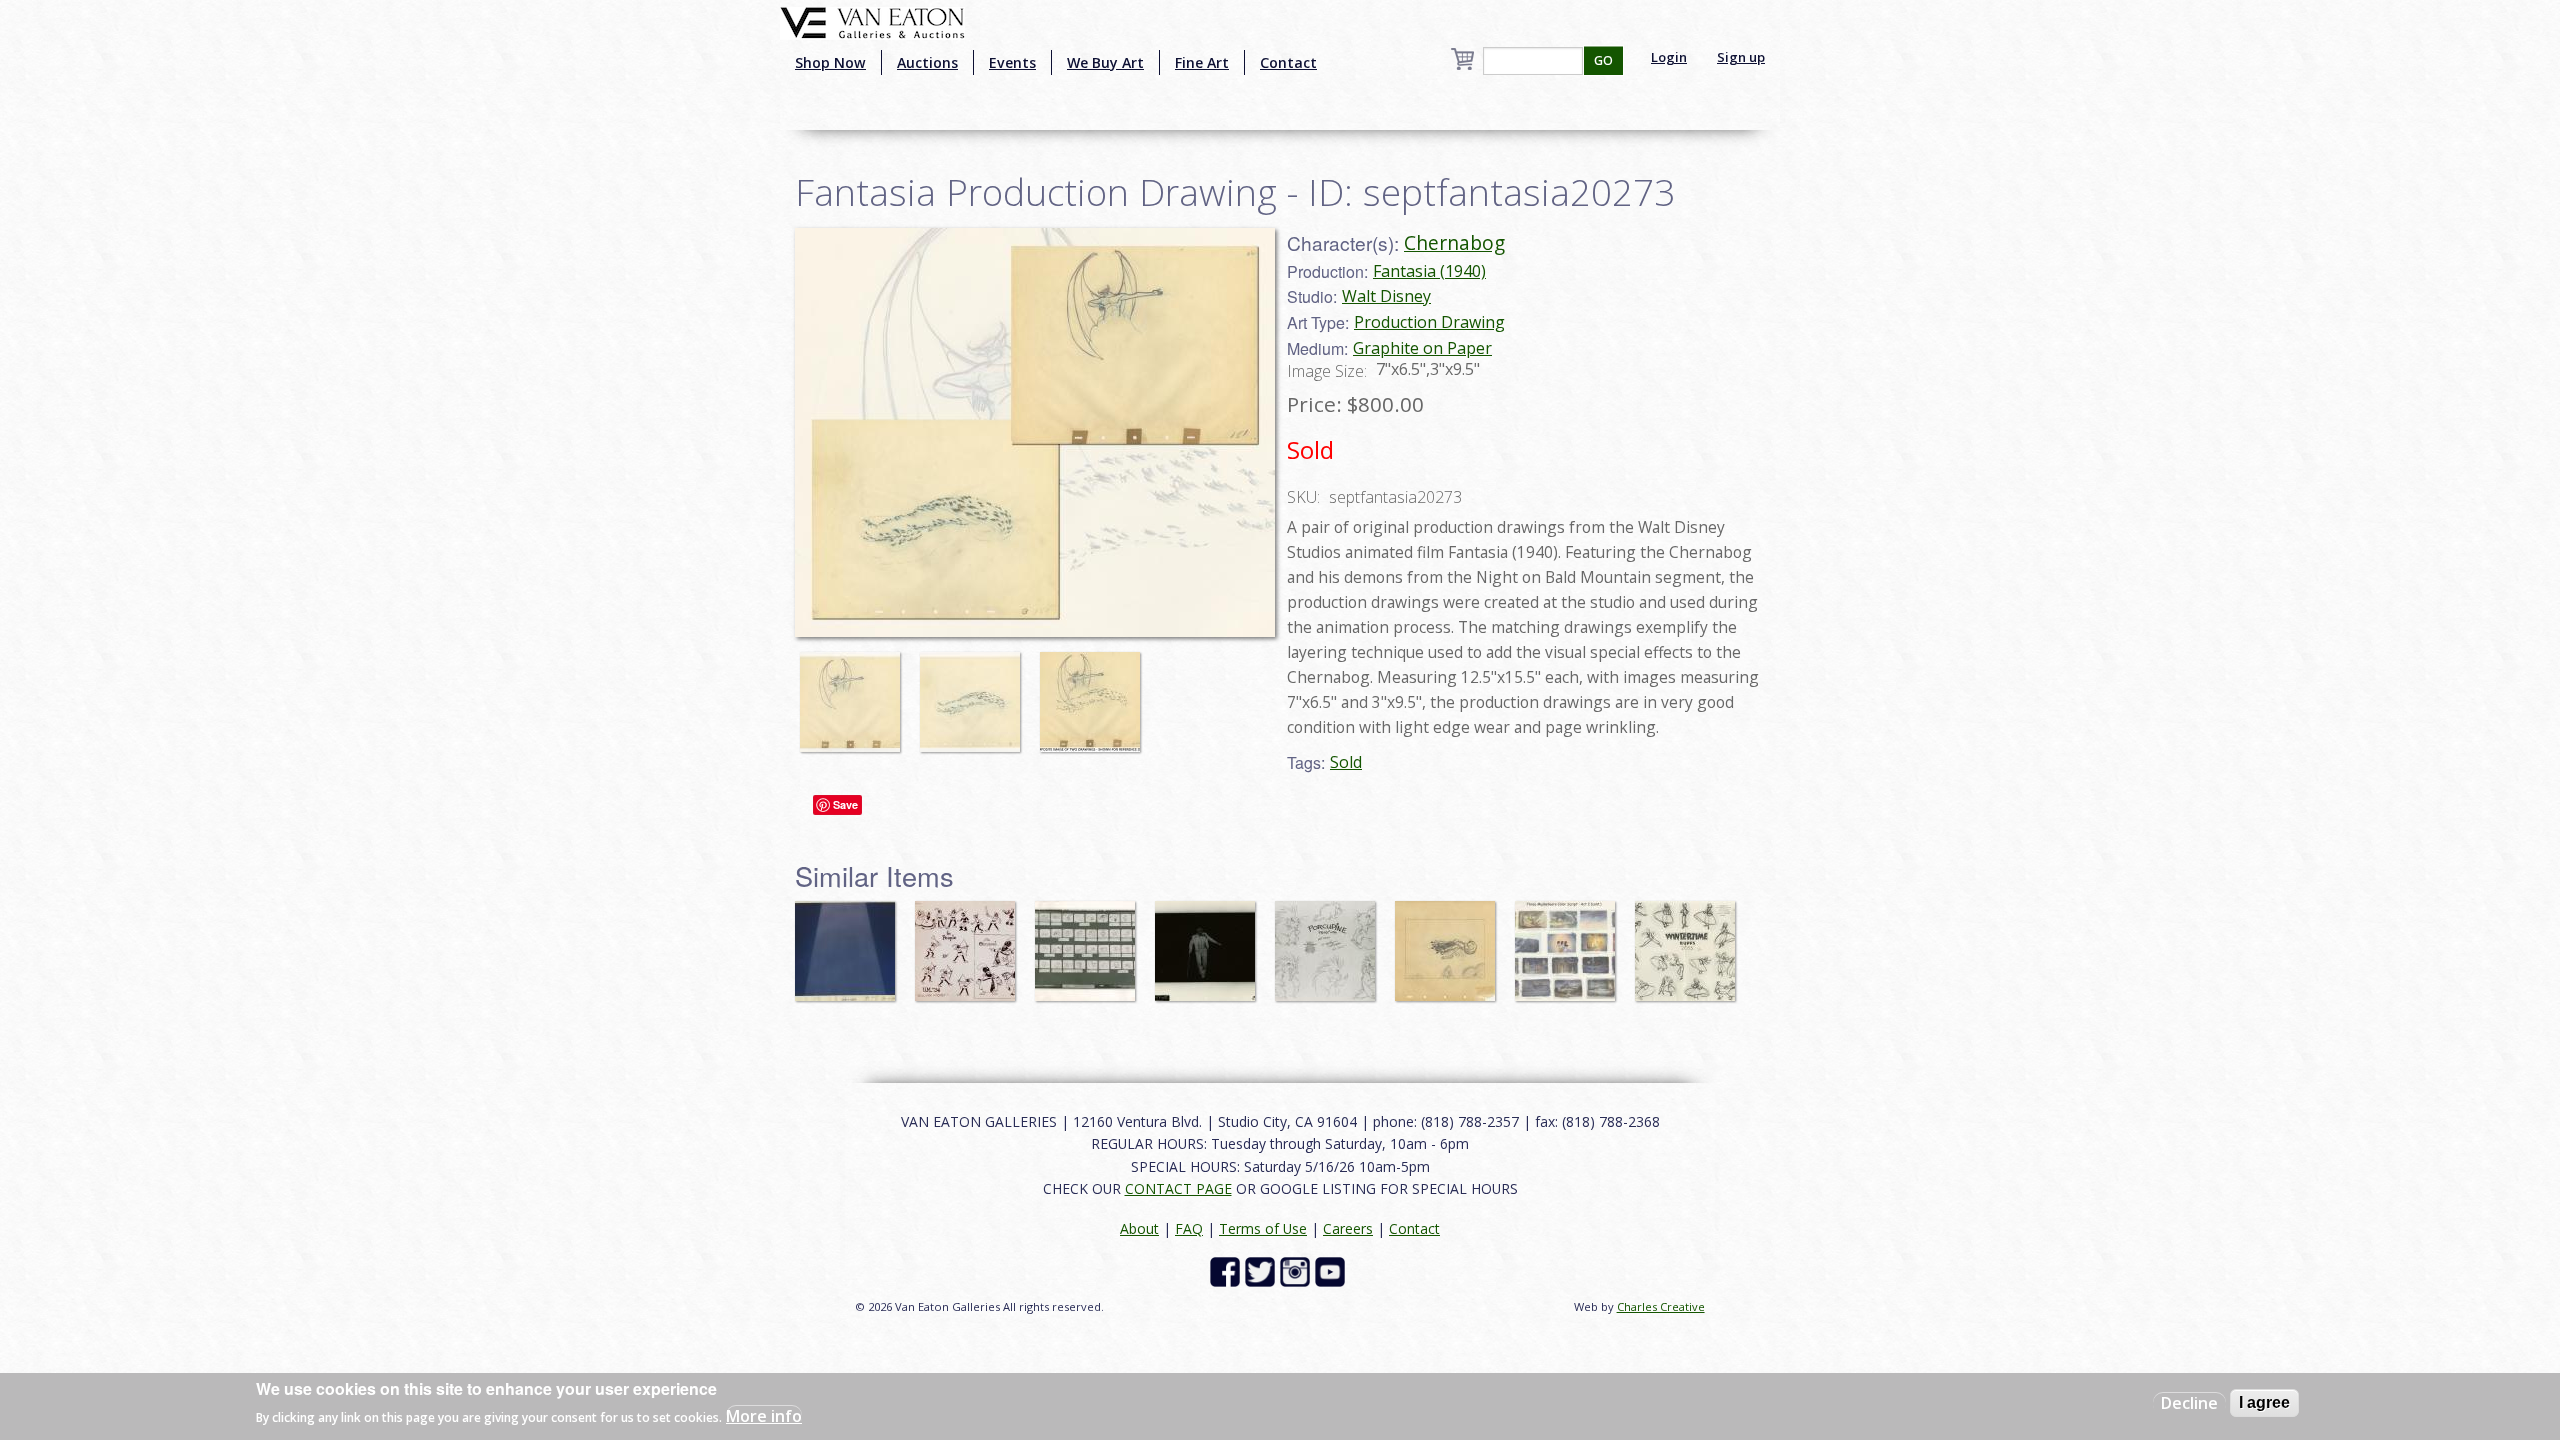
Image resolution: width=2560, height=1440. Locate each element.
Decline (2189, 1403)
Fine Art (1202, 62)
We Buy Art (1105, 62)
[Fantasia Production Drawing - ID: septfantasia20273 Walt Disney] (1035, 431)
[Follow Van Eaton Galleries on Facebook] (1227, 1270)
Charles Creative (1661, 1306)
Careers (1348, 1228)
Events (1012, 62)
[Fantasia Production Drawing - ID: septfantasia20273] (855, 693)
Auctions (927, 62)
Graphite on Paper (1422, 348)
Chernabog (1454, 242)
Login (1669, 57)
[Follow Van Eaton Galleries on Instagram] (1297, 1270)
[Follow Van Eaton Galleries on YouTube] (1332, 1270)
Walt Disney (1386, 296)
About (1139, 1228)
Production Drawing (1429, 322)
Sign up (1741, 57)
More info (764, 1416)
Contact (1288, 62)
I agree (2264, 1402)
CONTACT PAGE (1178, 1188)
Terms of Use (1263, 1228)
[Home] (872, 21)
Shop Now (830, 62)
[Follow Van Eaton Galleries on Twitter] (1262, 1270)
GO (1603, 60)
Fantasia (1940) (1429, 271)
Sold (1346, 762)
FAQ (1189, 1228)
